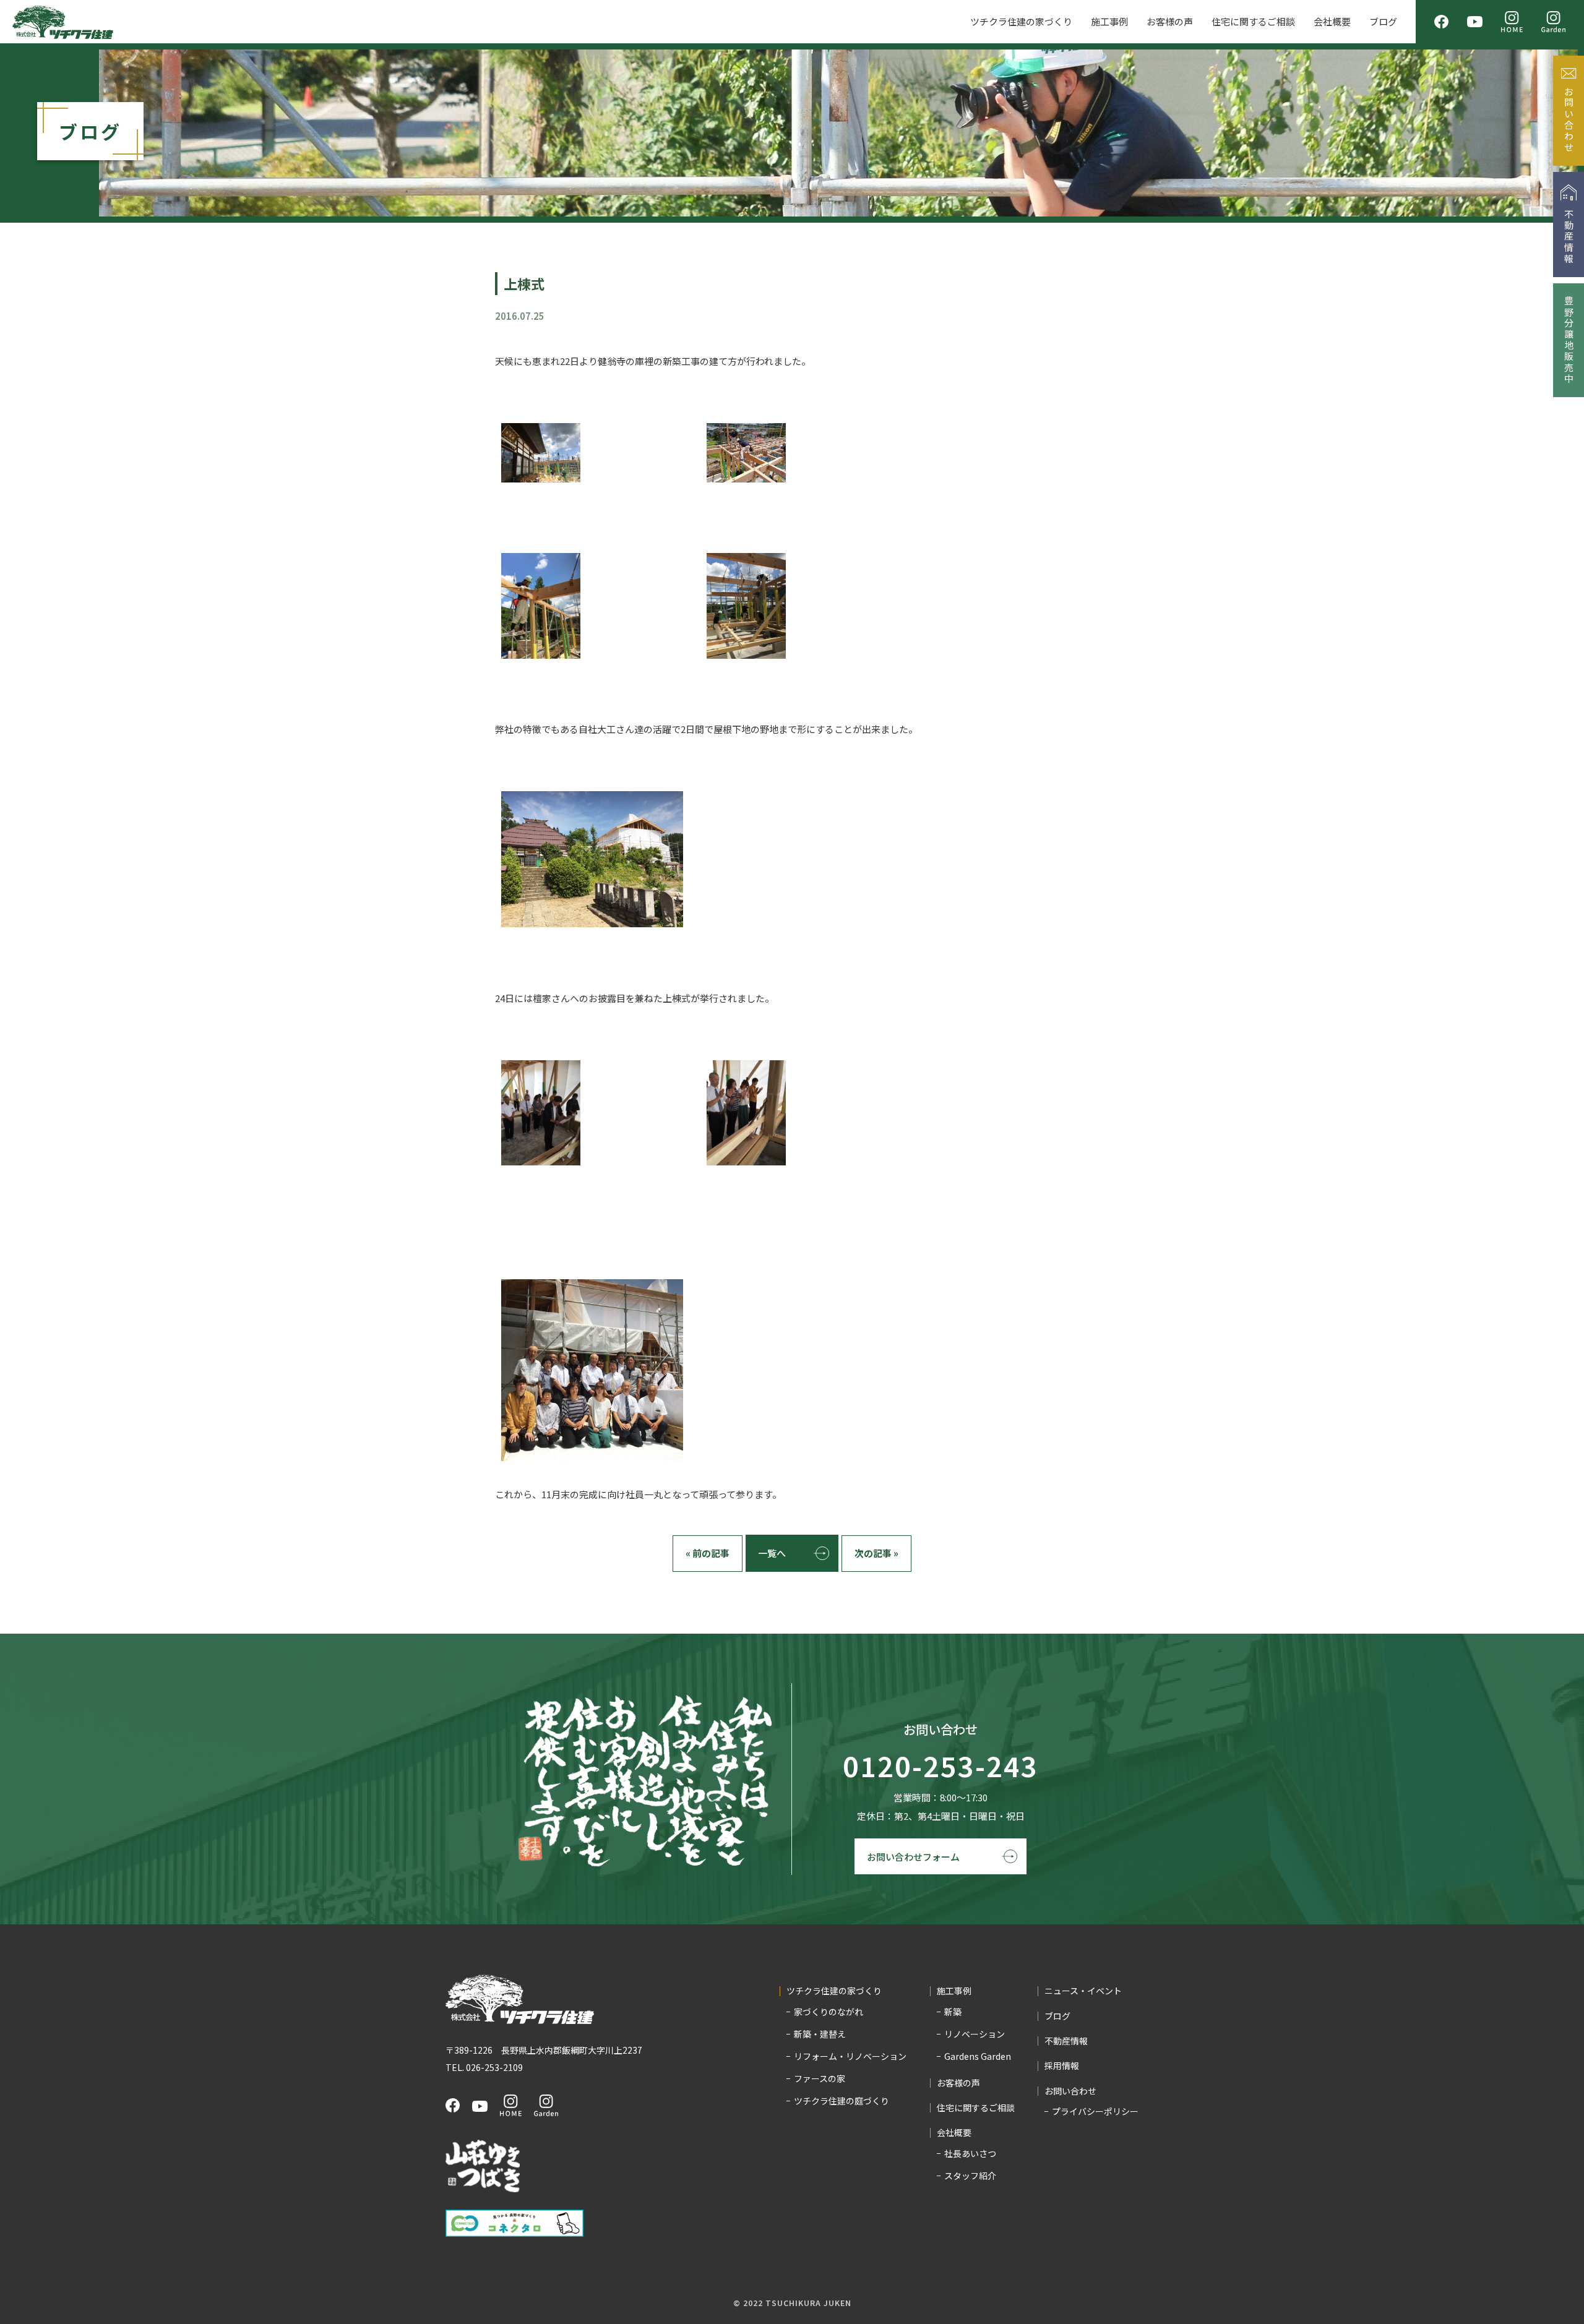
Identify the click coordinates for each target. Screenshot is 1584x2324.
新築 (953, 2012)
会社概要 (1332, 21)
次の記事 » (876, 1553)
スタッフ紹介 (970, 2176)
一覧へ (772, 1553)
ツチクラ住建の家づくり (1021, 21)
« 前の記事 (708, 1553)
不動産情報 (1066, 2041)
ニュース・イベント (1083, 1991)
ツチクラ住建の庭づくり (841, 2101)
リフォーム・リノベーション (850, 2056)
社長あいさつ (970, 2153)
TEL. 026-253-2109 (484, 2067)
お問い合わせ (1070, 2091)
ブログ (1383, 21)
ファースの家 (820, 2078)
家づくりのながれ (829, 2012)
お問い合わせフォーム (913, 1857)
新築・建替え (820, 2034)
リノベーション (975, 2034)
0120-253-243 (940, 1767)
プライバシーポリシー (1095, 2111)
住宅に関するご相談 (1253, 21)
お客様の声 (1170, 21)
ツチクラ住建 (63, 22)
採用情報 (1062, 2066)
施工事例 (1109, 21)
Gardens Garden (978, 2056)
